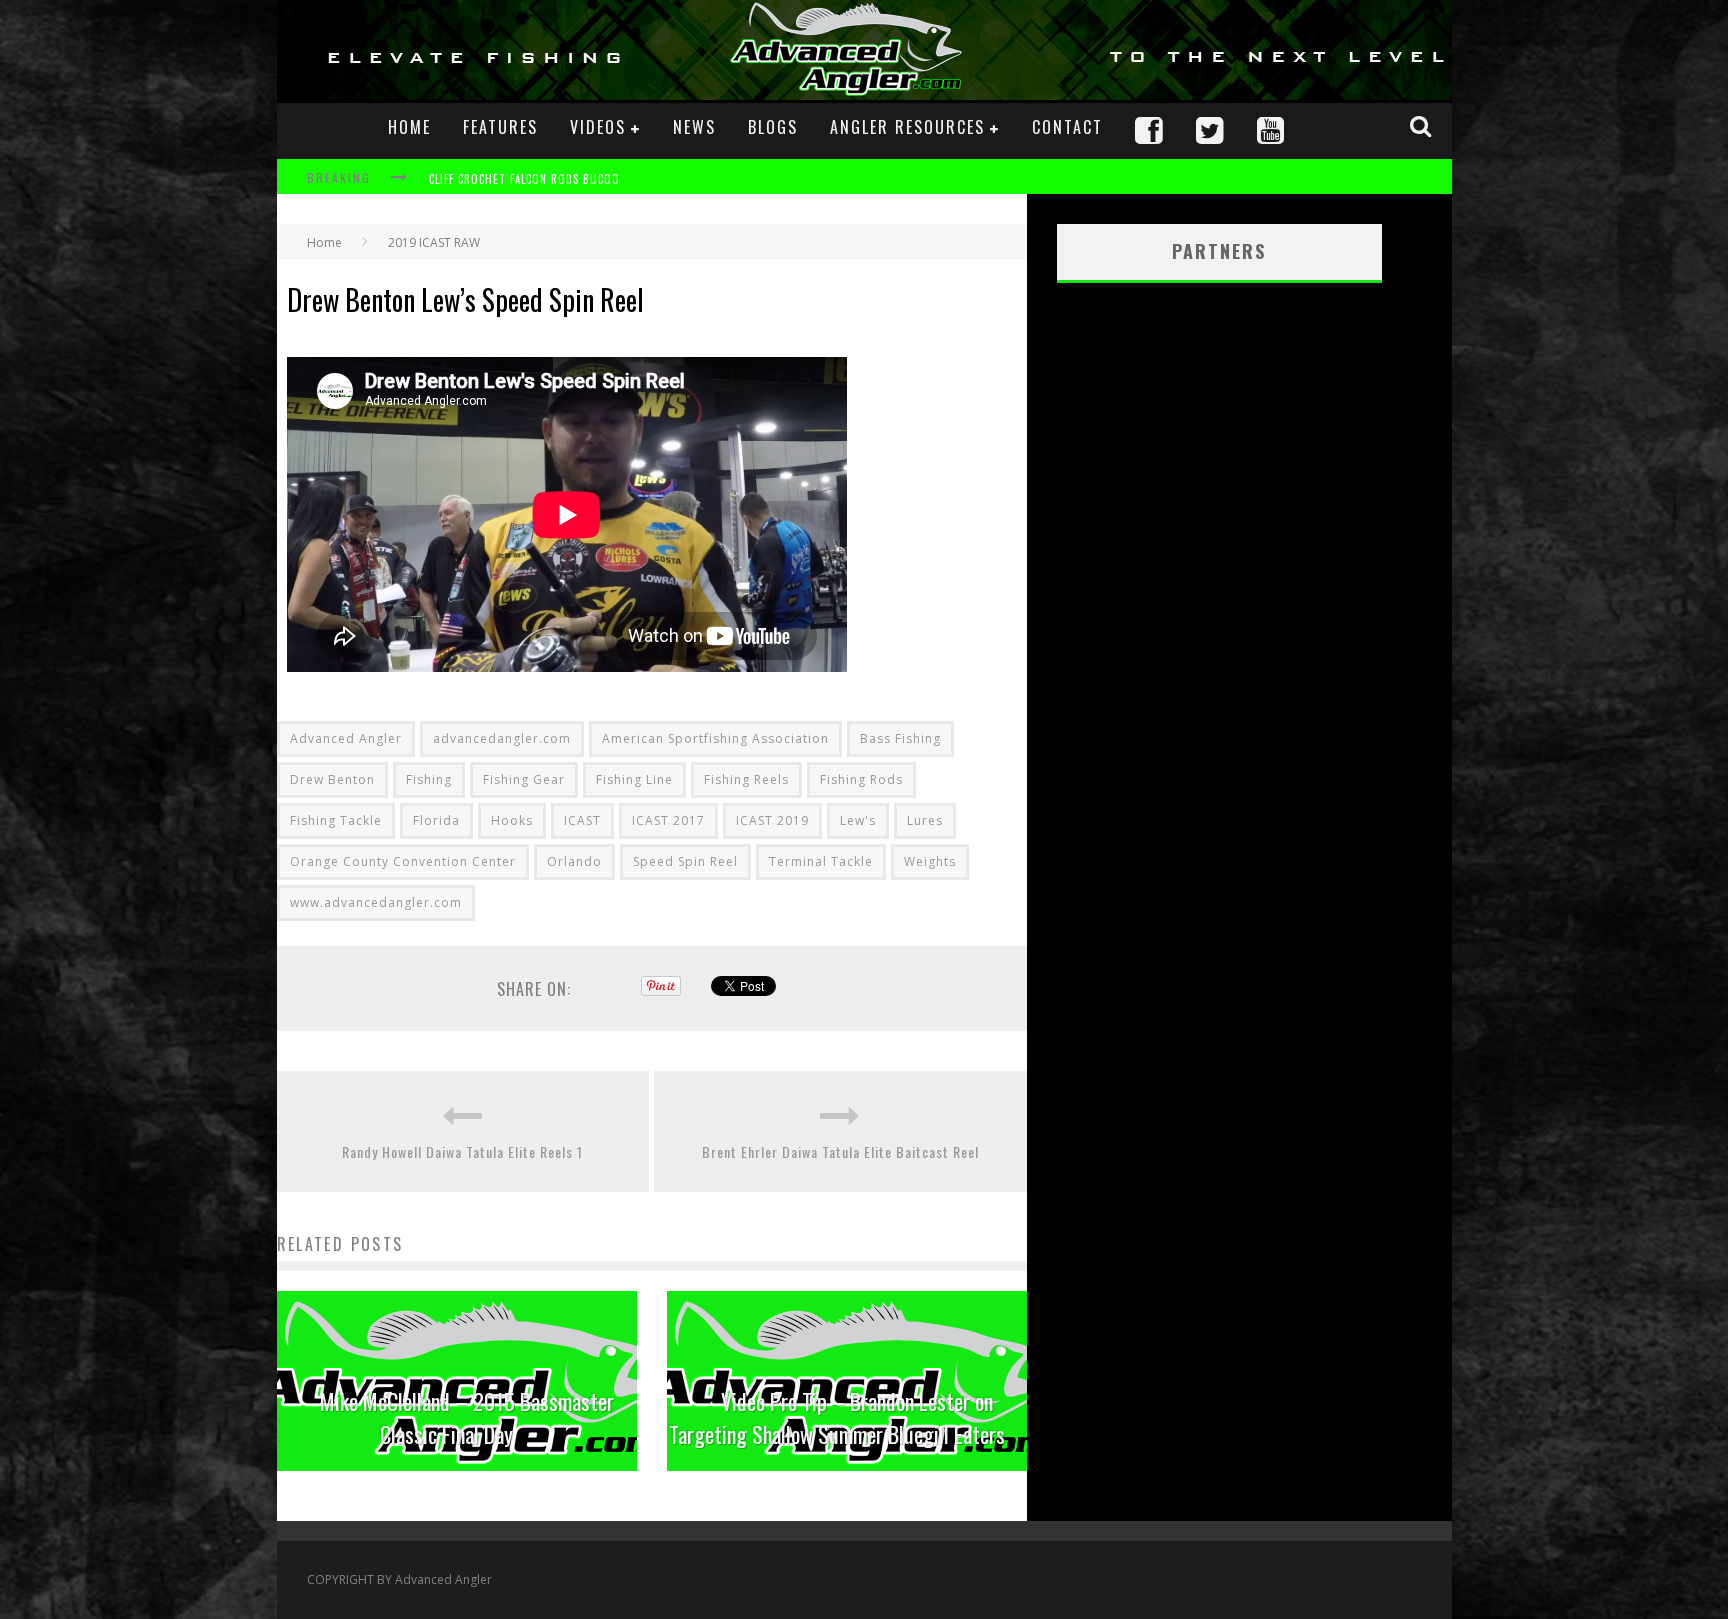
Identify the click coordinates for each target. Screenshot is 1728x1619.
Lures (925, 820)
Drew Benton (332, 779)
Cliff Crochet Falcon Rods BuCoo (524, 179)
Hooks (512, 820)
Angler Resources (907, 127)
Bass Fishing (900, 738)
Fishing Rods (861, 779)
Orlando (574, 861)
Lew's (858, 820)
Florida (436, 820)
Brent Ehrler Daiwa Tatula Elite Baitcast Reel (840, 1151)
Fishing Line (634, 779)
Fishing (429, 779)
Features (500, 127)
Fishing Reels (746, 779)
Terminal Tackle (821, 861)
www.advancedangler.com (376, 902)
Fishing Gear (524, 779)
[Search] (1423, 126)
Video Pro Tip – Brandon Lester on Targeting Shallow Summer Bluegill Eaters (837, 1417)
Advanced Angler (346, 738)
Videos (598, 127)
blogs (773, 127)
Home (409, 127)
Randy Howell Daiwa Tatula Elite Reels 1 (462, 1151)
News (694, 127)
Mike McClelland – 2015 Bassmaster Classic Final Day (467, 1417)
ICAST (582, 820)
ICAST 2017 (668, 820)
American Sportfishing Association (715, 738)
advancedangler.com (502, 738)
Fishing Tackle (336, 820)
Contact (1067, 127)
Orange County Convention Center (403, 861)
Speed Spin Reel (685, 861)
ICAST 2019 (772, 820)
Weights (930, 861)
